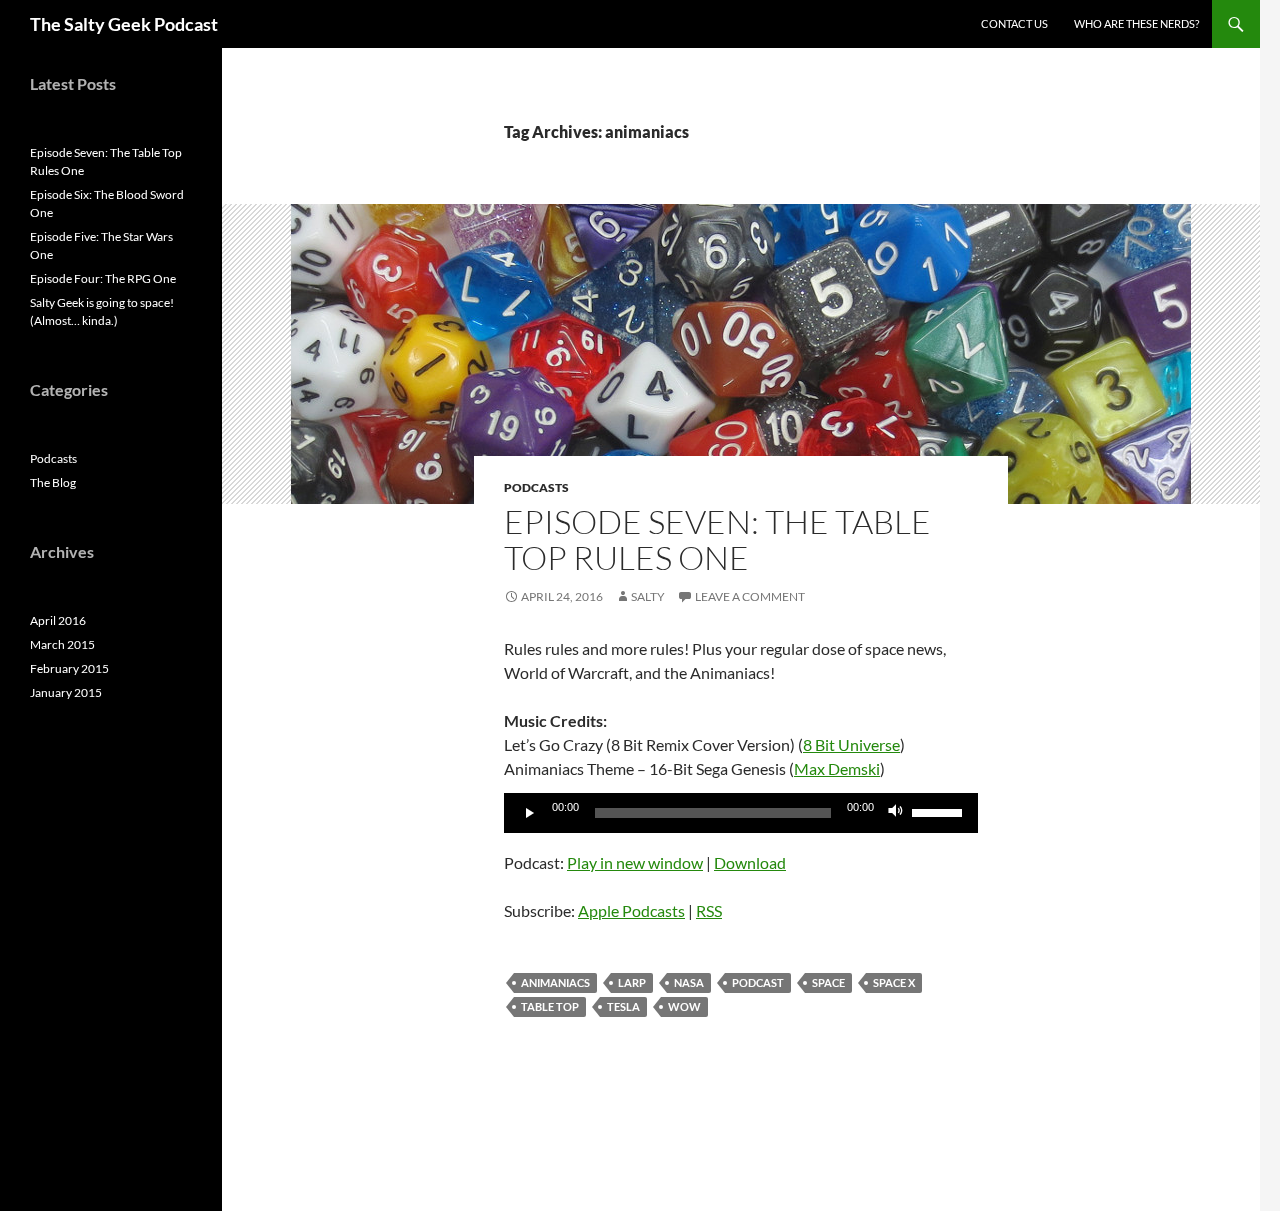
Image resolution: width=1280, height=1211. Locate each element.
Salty (648, 596)
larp (632, 982)
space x (894, 982)
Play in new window (635, 862)
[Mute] (896, 813)
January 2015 (66, 692)
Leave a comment (750, 596)
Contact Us (1014, 23)
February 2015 (69, 668)
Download (750, 862)
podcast (758, 982)
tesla (623, 1006)
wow (684, 1006)
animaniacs (555, 982)
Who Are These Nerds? (1136, 23)
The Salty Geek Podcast (124, 24)
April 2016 (58, 620)
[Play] (530, 813)
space (828, 982)
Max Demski (837, 768)
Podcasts (536, 487)
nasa (689, 982)
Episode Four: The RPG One (103, 278)
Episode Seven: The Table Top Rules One (717, 539)
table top (550, 1006)
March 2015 (62, 644)
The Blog (53, 482)
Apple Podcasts (631, 910)
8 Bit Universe (851, 744)
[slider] (940, 811)
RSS (709, 910)
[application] (741, 813)
